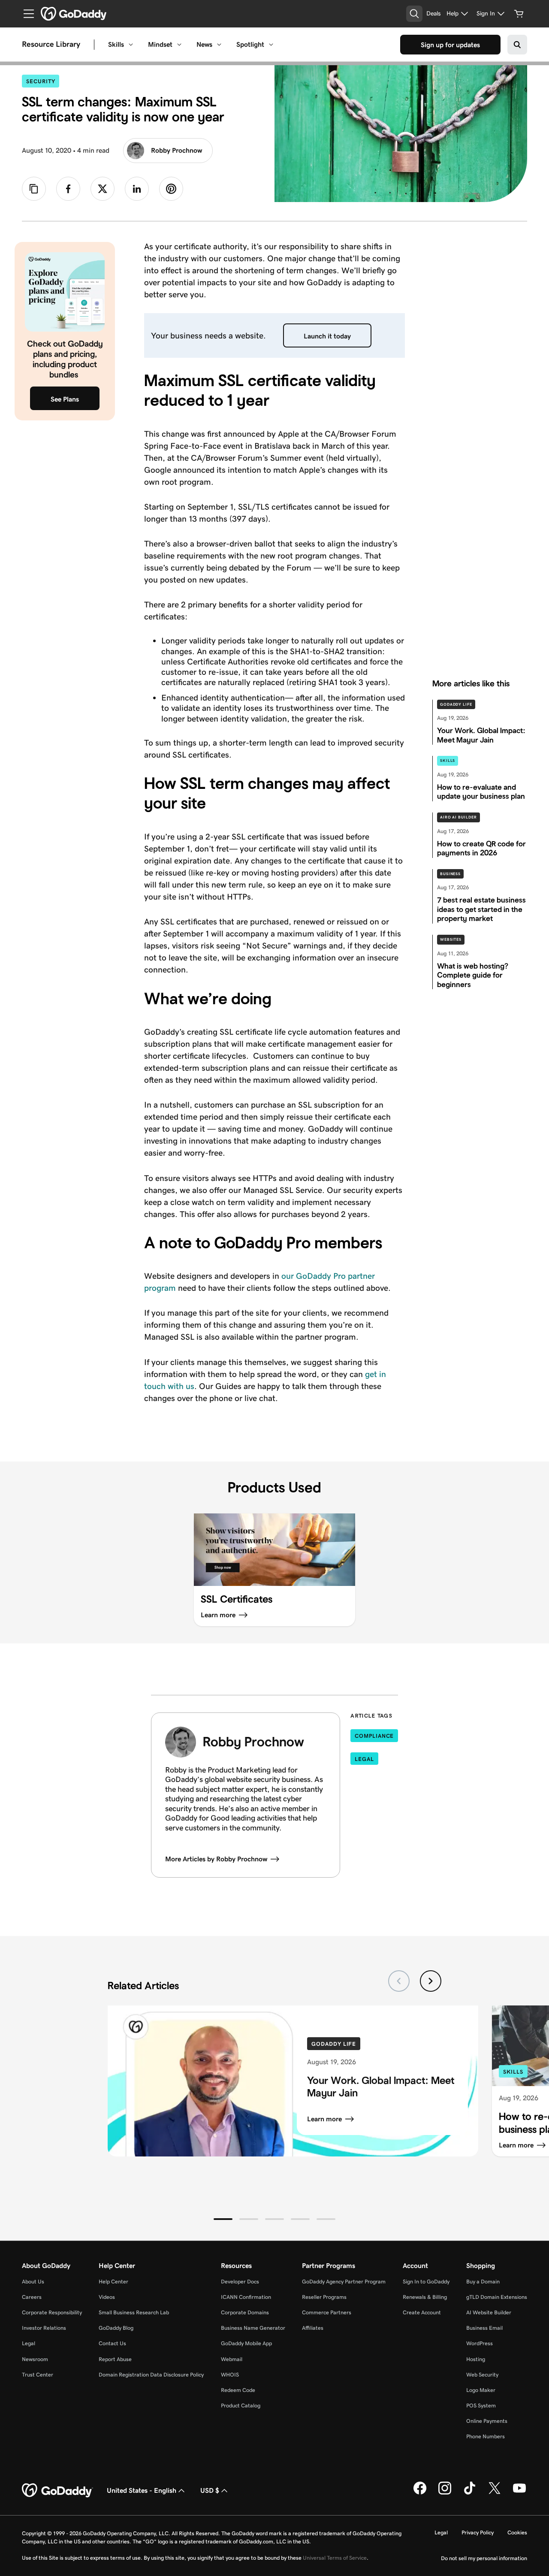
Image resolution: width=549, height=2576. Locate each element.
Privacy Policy (478, 2532)
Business (450, 874)
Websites (451, 939)
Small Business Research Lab (134, 2312)
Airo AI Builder (459, 817)
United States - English (142, 2490)
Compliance (374, 1736)
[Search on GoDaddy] (517, 45)
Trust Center (38, 2375)
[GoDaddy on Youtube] (519, 2493)
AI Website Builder (489, 2312)
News (204, 44)
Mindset (160, 44)
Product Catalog (241, 2405)
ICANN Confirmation (246, 2297)
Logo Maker (481, 2390)
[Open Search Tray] (414, 14)
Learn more (324, 2119)
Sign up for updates (450, 45)
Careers (32, 2297)
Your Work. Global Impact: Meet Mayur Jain (381, 2087)
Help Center (113, 2282)
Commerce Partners (327, 2312)
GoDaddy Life (456, 704)
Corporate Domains (245, 2312)
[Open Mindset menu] (179, 45)
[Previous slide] (399, 1981)
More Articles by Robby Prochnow (216, 1859)
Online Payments (487, 2421)
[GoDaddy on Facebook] (420, 2493)
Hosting (476, 2359)
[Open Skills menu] (131, 45)
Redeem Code (238, 2390)
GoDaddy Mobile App (246, 2343)
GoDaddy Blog (116, 2328)
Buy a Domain (483, 2282)
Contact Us (112, 2343)
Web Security (482, 2375)
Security (43, 81)
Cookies (517, 2532)
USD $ (210, 2490)
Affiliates (313, 2328)
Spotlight (250, 44)
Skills (116, 44)
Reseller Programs (324, 2297)
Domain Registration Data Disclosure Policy (151, 2375)
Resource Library (51, 45)
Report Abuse (115, 2359)
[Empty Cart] (519, 14)
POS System (481, 2405)
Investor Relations (44, 2328)
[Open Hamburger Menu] (25, 14)
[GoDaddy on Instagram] (445, 2493)
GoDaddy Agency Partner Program (344, 2282)
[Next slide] (431, 1981)
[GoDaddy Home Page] (57, 2491)
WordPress (480, 2343)
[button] (223, 2219)
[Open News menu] (219, 45)
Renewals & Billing (425, 2297)
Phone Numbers (486, 2436)
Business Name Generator (253, 2328)
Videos (107, 2297)
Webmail (232, 2359)
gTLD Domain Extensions (497, 2297)
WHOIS (230, 2375)
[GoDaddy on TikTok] (470, 2493)
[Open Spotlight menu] (271, 45)
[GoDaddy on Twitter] (495, 2493)
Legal (364, 1759)
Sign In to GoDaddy (426, 2282)
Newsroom (35, 2359)
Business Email (484, 2328)
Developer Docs (240, 2282)
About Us (33, 2282)
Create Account (422, 2312)
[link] (68, 189)
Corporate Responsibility (52, 2312)
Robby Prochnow (176, 150)
